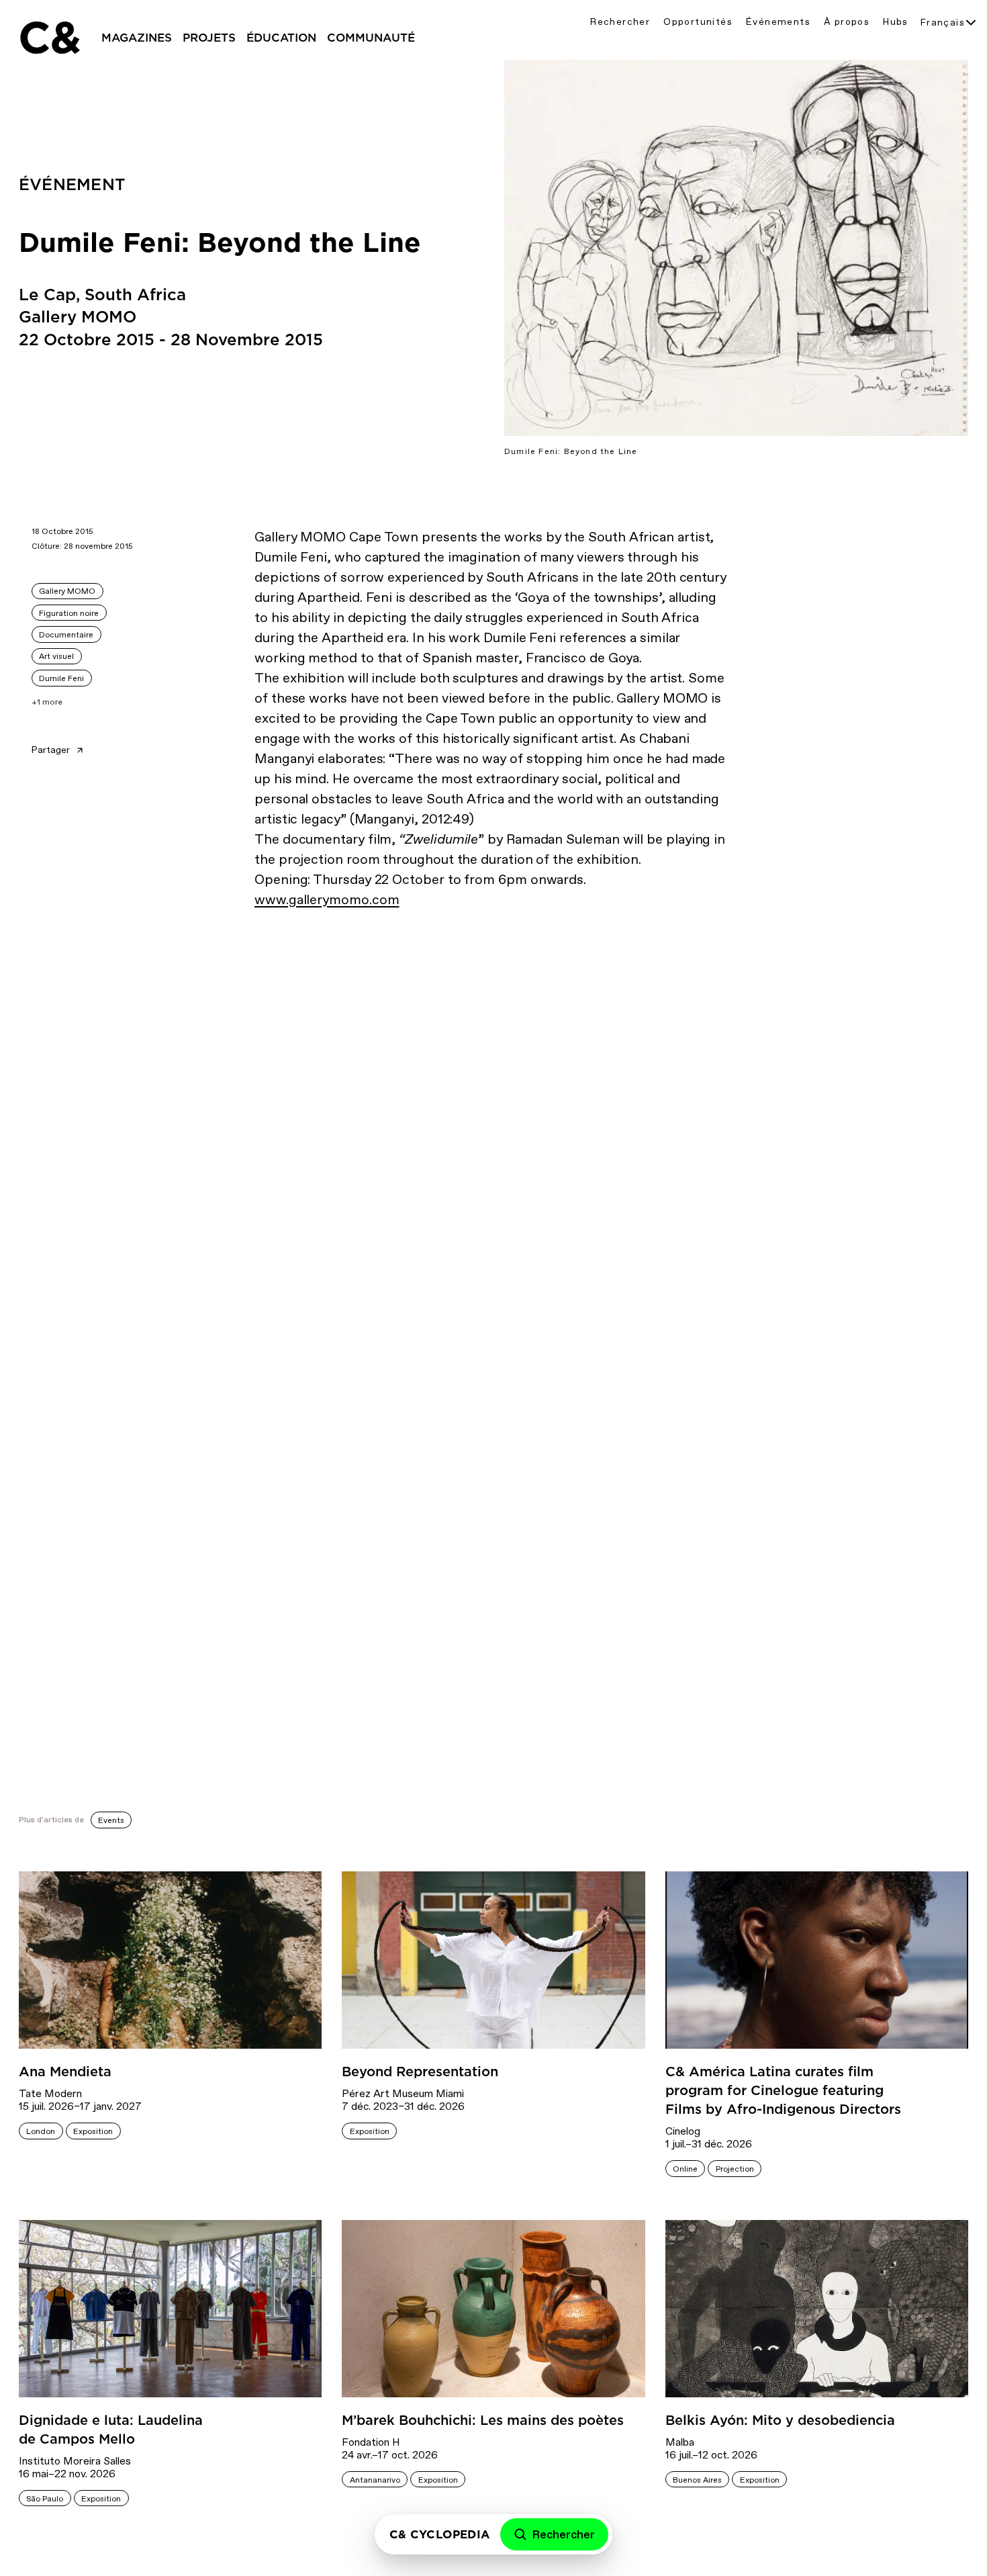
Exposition (93, 2131)
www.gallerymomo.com (327, 899)
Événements (778, 22)
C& (49, 38)
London (41, 2131)
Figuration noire (69, 613)
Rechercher (620, 22)
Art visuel (56, 656)
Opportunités (698, 22)
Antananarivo (375, 2480)
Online (685, 2169)
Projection (735, 2169)
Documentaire (66, 635)
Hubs (896, 22)
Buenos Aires (697, 2480)
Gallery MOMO (67, 591)
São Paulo (45, 2499)
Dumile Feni (61, 678)
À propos (847, 22)
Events (111, 1820)
